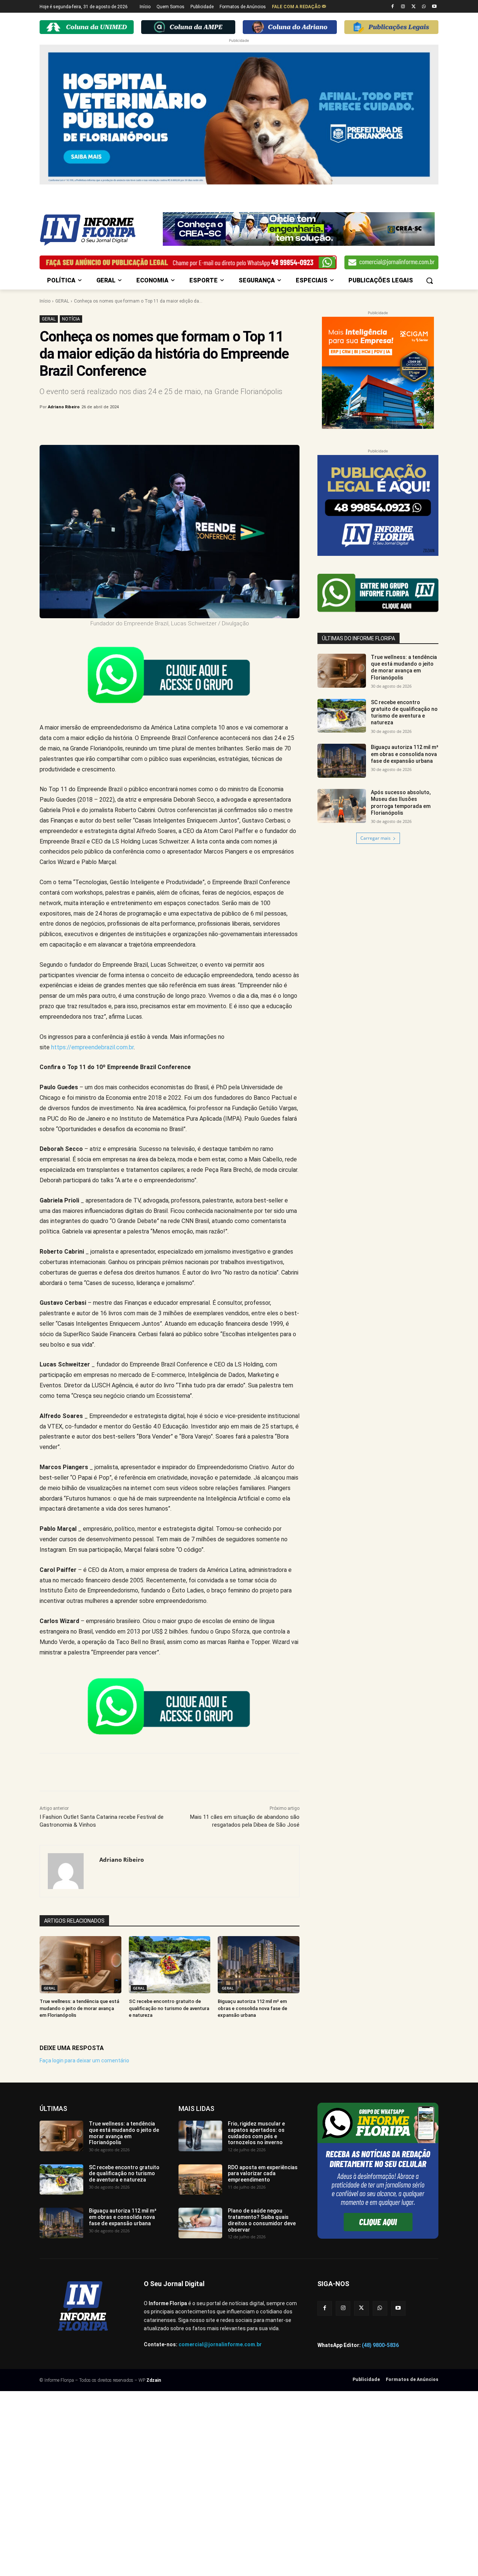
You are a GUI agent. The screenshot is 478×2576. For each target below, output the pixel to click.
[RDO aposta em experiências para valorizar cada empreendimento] (200, 2180)
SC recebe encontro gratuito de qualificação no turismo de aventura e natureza (169, 2008)
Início (45, 301)
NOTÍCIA (71, 319)
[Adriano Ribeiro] (70, 1871)
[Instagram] (403, 7)
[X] (414, 7)
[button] (429, 281)
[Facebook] (393, 7)
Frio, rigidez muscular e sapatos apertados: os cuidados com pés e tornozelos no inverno (256, 2133)
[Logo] (99, 230)
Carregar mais (375, 838)
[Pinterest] (163, 426)
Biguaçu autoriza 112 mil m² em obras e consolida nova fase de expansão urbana (252, 2008)
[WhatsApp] (424, 7)
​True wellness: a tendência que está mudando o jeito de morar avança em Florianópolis (79, 2008)
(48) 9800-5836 (380, 2345)
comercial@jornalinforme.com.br (220, 2344)
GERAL (62, 301)
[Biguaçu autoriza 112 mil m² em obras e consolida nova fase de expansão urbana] (259, 1965)
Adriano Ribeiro (64, 407)
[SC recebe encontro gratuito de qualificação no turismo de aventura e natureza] (170, 1965)
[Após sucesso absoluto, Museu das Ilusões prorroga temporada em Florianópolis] (342, 806)
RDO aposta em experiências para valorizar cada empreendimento (263, 2174)
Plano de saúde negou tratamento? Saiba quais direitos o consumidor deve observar (262, 2220)
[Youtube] (434, 7)
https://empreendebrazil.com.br (92, 1047)
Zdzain (154, 2380)
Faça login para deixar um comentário (84, 2061)
